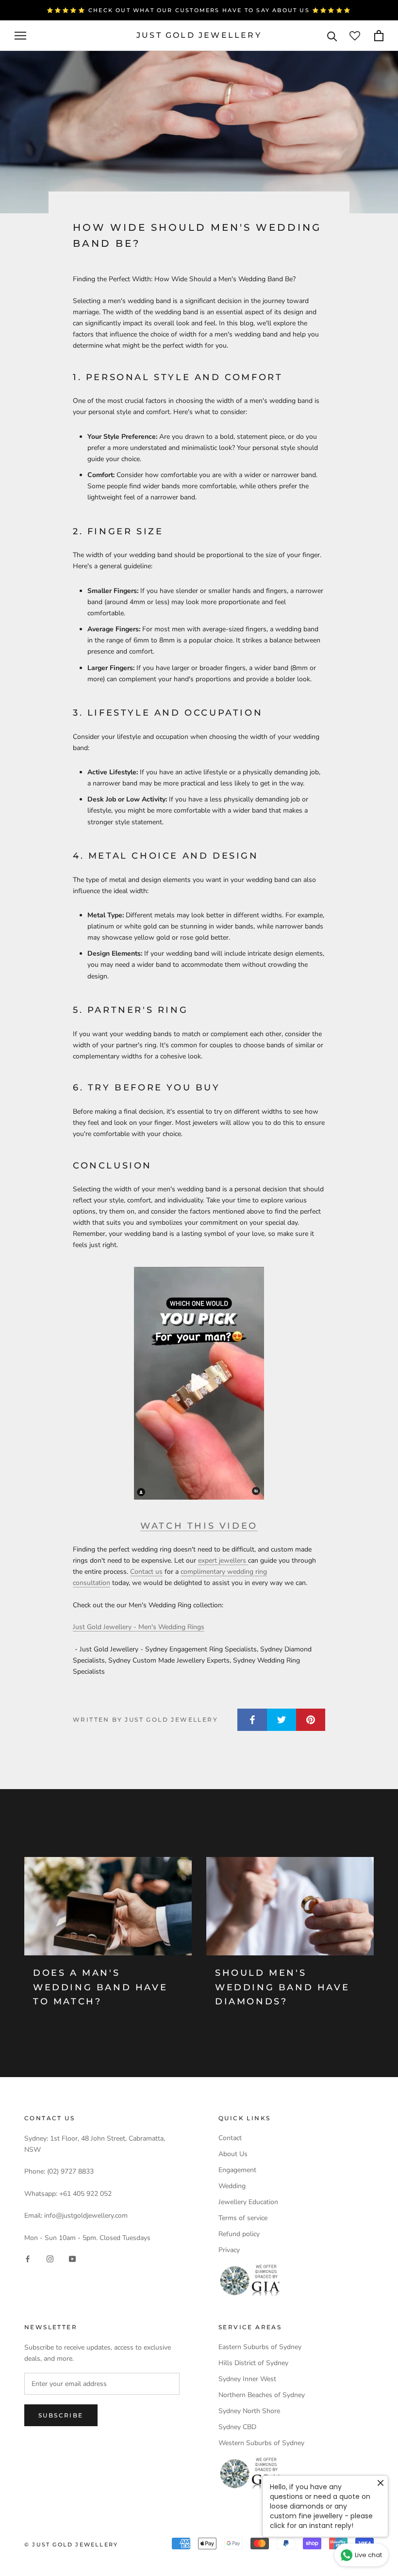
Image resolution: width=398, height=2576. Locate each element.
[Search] (332, 36)
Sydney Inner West (247, 2379)
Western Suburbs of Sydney (261, 2443)
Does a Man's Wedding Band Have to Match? (100, 1987)
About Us (233, 2154)
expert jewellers (223, 1560)
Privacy (229, 2250)
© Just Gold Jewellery (71, 2544)
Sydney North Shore (249, 2411)
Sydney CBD (237, 2427)
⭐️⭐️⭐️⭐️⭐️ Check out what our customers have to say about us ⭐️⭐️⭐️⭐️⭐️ (199, 10)
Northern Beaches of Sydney (262, 2395)
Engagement (237, 2170)
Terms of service (243, 2218)
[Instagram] (50, 2259)
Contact (230, 2138)
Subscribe (61, 2415)
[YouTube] (72, 2259)
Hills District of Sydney (253, 2363)
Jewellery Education (248, 2202)
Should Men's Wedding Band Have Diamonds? (282, 1987)
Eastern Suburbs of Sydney (260, 2347)
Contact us (146, 1572)
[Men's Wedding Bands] (199, 1383)
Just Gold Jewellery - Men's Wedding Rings (139, 1627)
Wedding (232, 2186)
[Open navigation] (20, 36)
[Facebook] (28, 2259)
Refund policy (239, 2234)
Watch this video (199, 1526)
